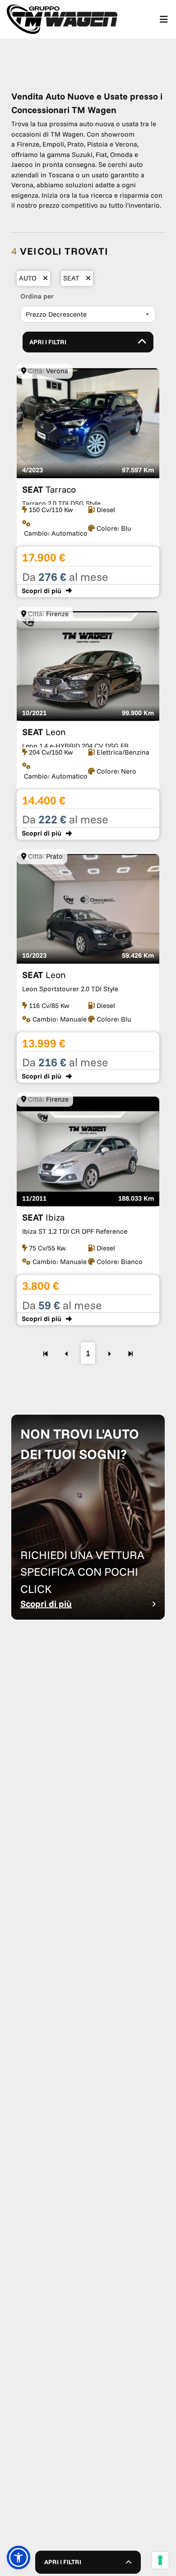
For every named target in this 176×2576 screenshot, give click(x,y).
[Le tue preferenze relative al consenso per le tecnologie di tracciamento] (160, 2560)
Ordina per (37, 296)
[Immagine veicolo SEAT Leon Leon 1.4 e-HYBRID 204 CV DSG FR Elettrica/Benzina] (88, 726)
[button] (19, 2557)
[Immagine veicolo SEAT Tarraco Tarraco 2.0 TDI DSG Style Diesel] (88, 483)
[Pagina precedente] (67, 1353)
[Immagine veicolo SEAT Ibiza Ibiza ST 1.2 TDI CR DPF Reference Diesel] (88, 1211)
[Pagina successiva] (109, 1353)
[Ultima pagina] (131, 1353)
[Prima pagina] (45, 1353)
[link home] (62, 19)
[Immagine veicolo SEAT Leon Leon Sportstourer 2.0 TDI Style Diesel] (88, 968)
